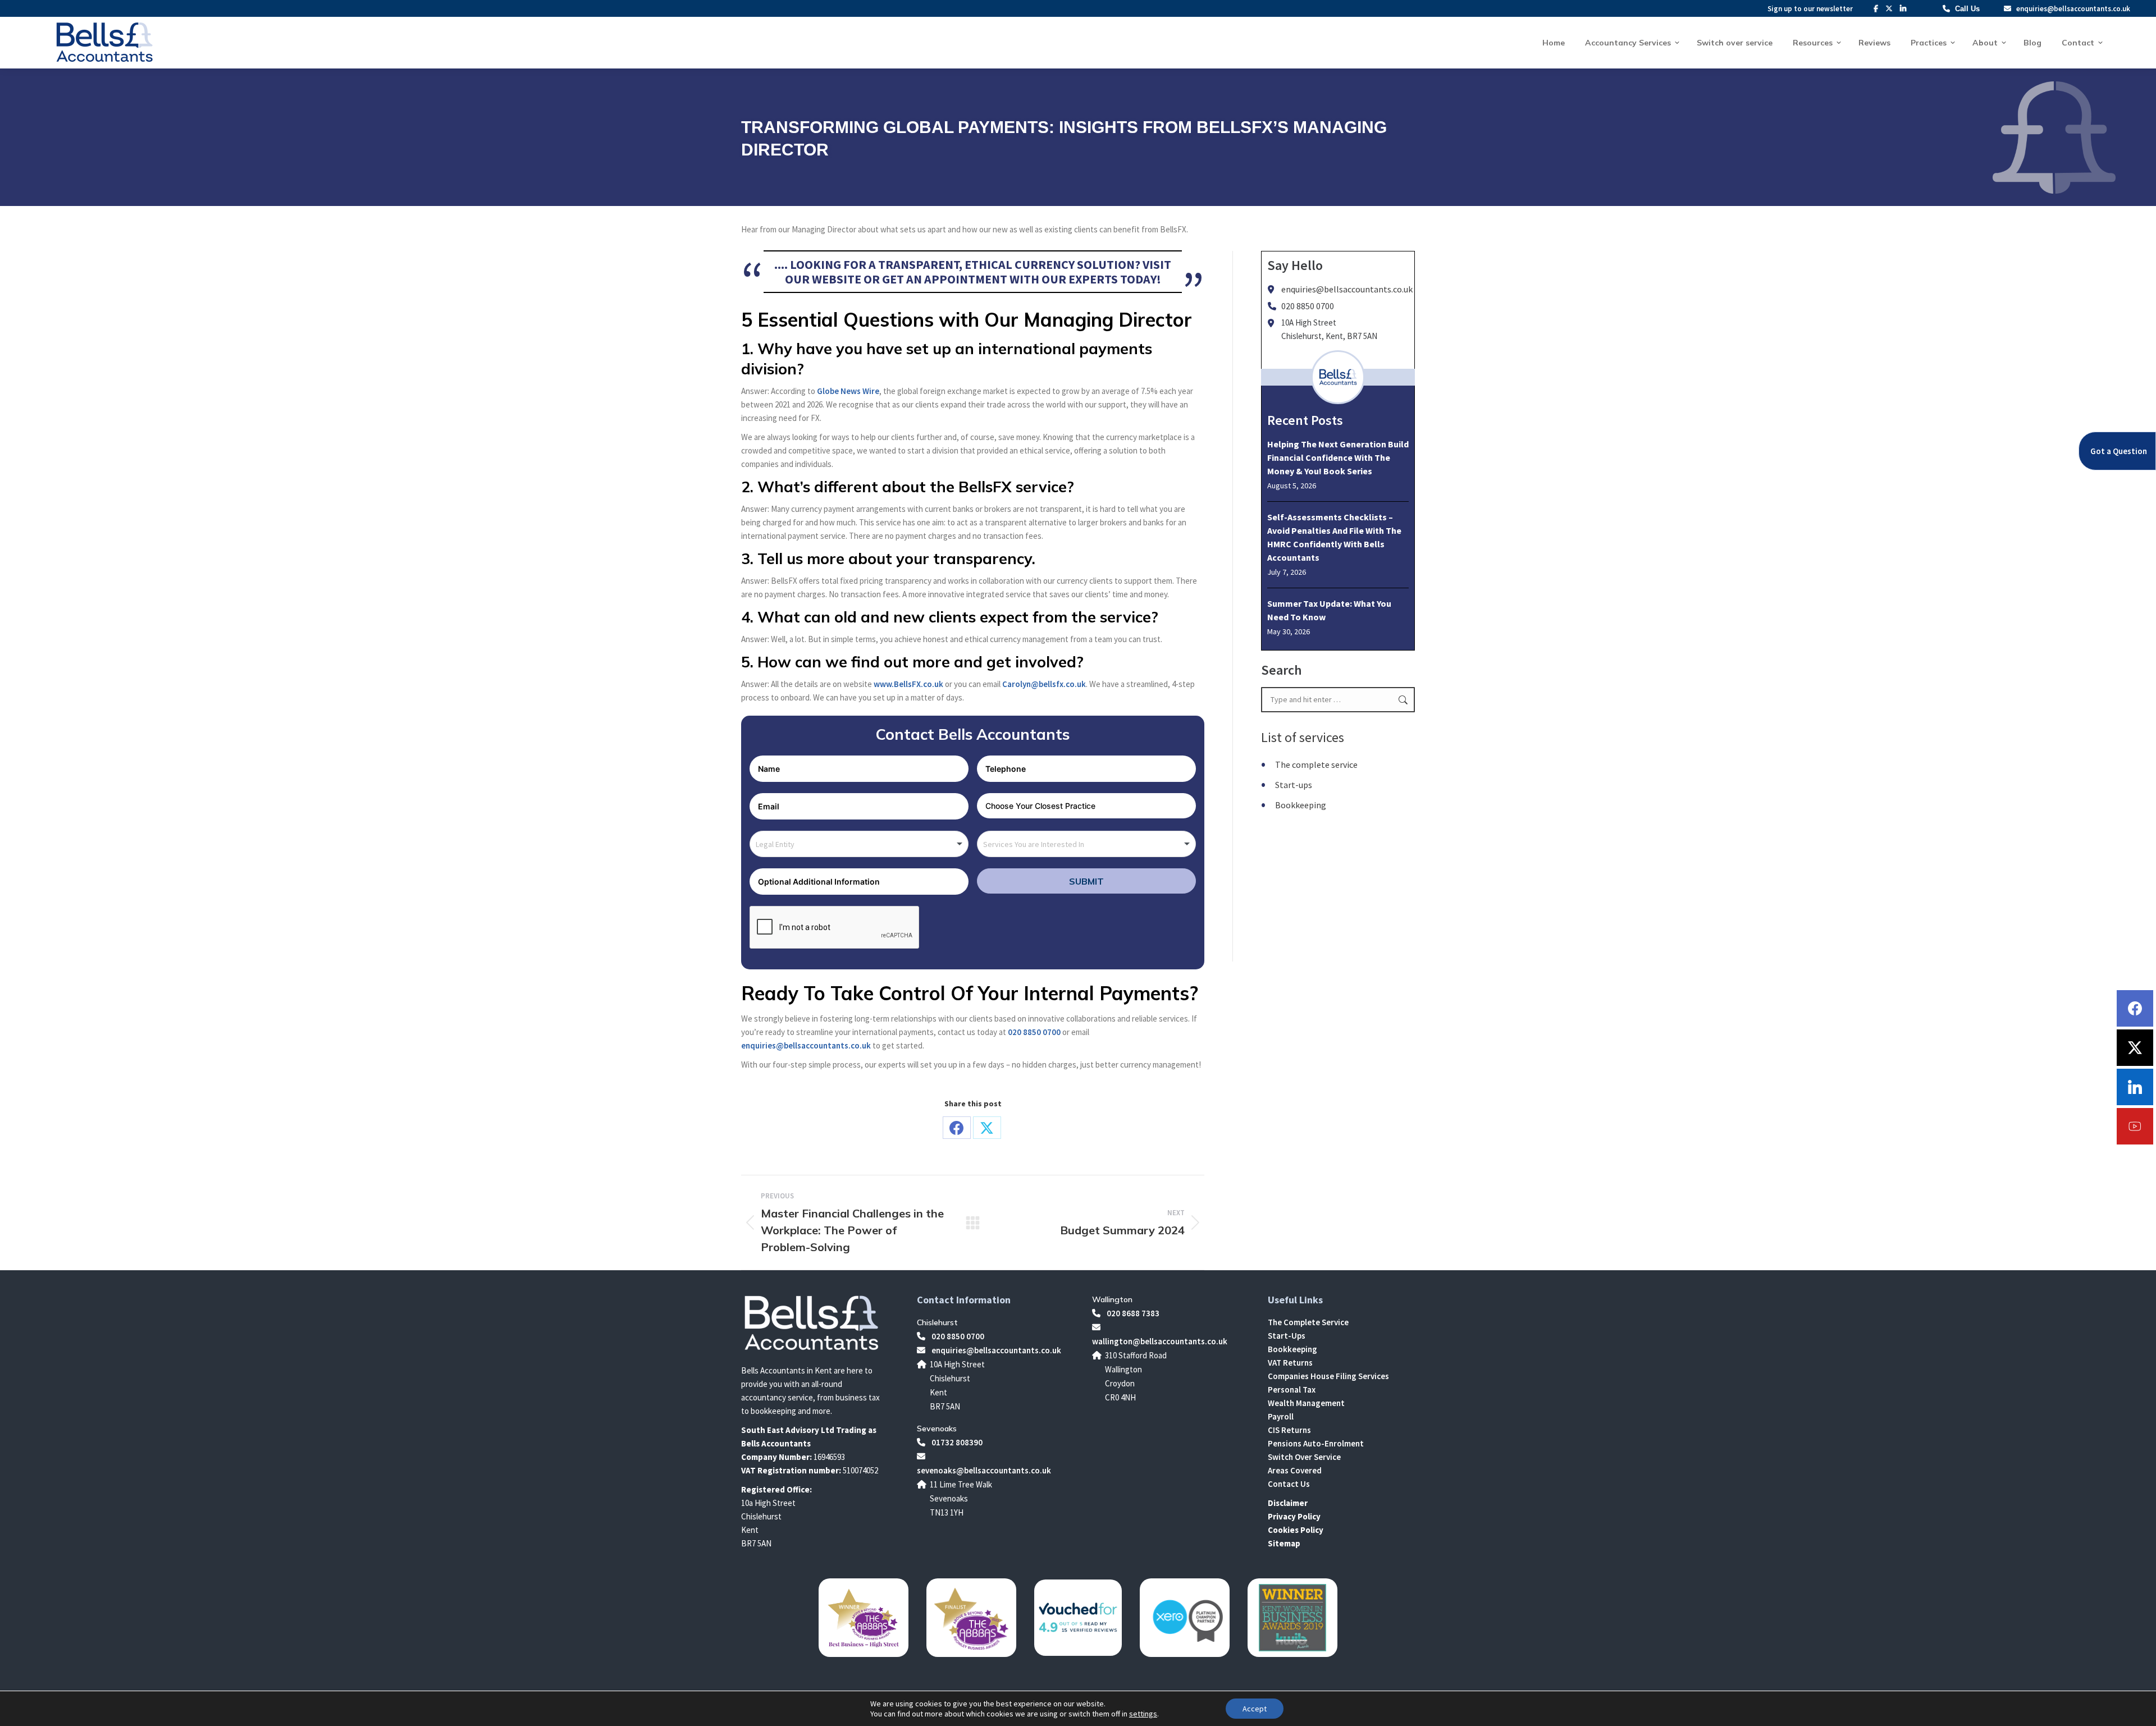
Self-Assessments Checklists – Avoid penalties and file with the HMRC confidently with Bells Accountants (1334, 537)
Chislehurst (937, 1322)
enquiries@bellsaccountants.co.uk (2072, 9)
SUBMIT (1086, 881)
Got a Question (2119, 451)
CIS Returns (1289, 1430)
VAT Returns (1290, 1363)
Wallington (1112, 1299)
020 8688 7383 (1132, 1313)
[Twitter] (2135, 1048)
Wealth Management (1306, 1403)
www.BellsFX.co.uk (908, 684)
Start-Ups (1287, 1336)
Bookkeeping (1301, 805)
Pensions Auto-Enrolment (1316, 1443)
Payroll (1281, 1416)
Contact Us (1289, 1484)
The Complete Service (1308, 1322)
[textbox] (781, 844)
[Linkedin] (2135, 1087)
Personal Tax (1292, 1390)
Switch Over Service (1304, 1457)
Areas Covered (1295, 1470)
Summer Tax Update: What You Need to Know (1329, 610)
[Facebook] (2135, 1008)
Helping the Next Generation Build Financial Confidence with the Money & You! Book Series (1338, 457)
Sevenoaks (937, 1429)
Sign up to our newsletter (1810, 9)
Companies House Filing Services (1328, 1376)
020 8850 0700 (1034, 1032)
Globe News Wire (848, 391)
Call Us (1967, 9)
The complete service (1316, 764)
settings (1143, 1714)
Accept (1255, 1709)
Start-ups (1294, 785)
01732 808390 (956, 1442)
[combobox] (859, 844)
